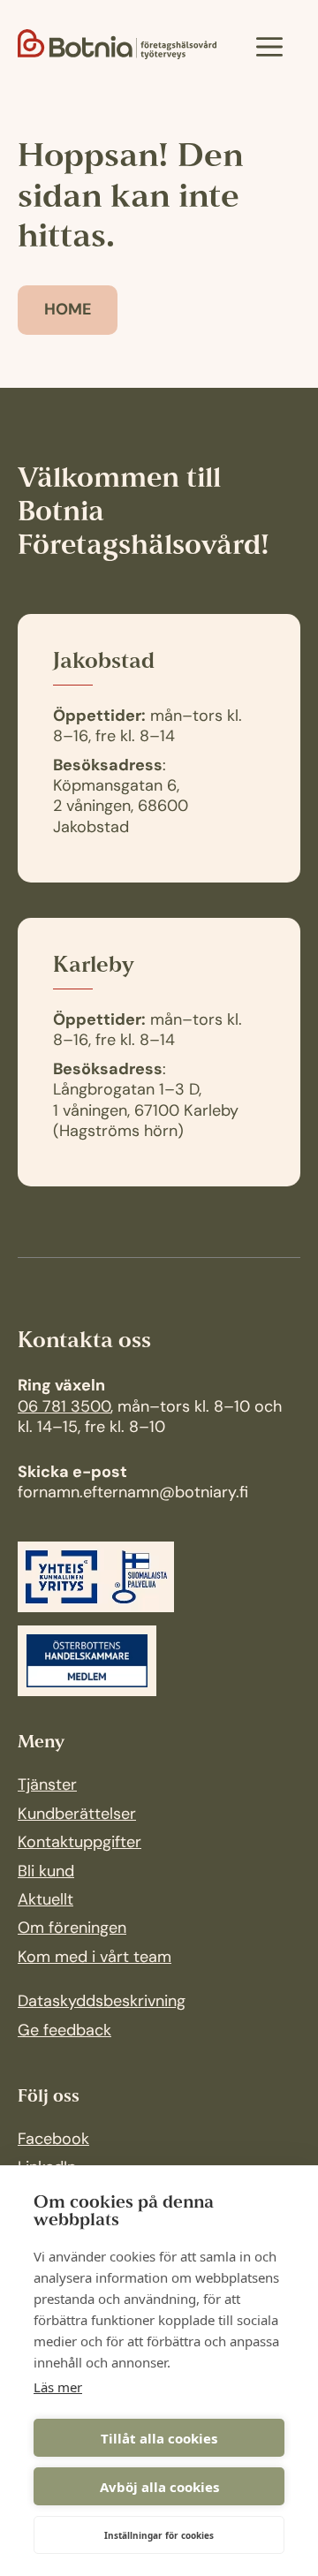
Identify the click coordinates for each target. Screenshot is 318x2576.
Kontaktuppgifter (79, 1844)
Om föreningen (72, 1929)
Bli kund (46, 1873)
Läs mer (58, 2387)
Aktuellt (45, 1901)
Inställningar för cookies (159, 2535)
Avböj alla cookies (159, 2487)
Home (68, 311)
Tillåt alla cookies (159, 2438)
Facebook (53, 2140)
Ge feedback (64, 2032)
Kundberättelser (77, 1815)
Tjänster (47, 1786)
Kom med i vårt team (95, 1959)
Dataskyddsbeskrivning (102, 2003)
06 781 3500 (64, 1408)
